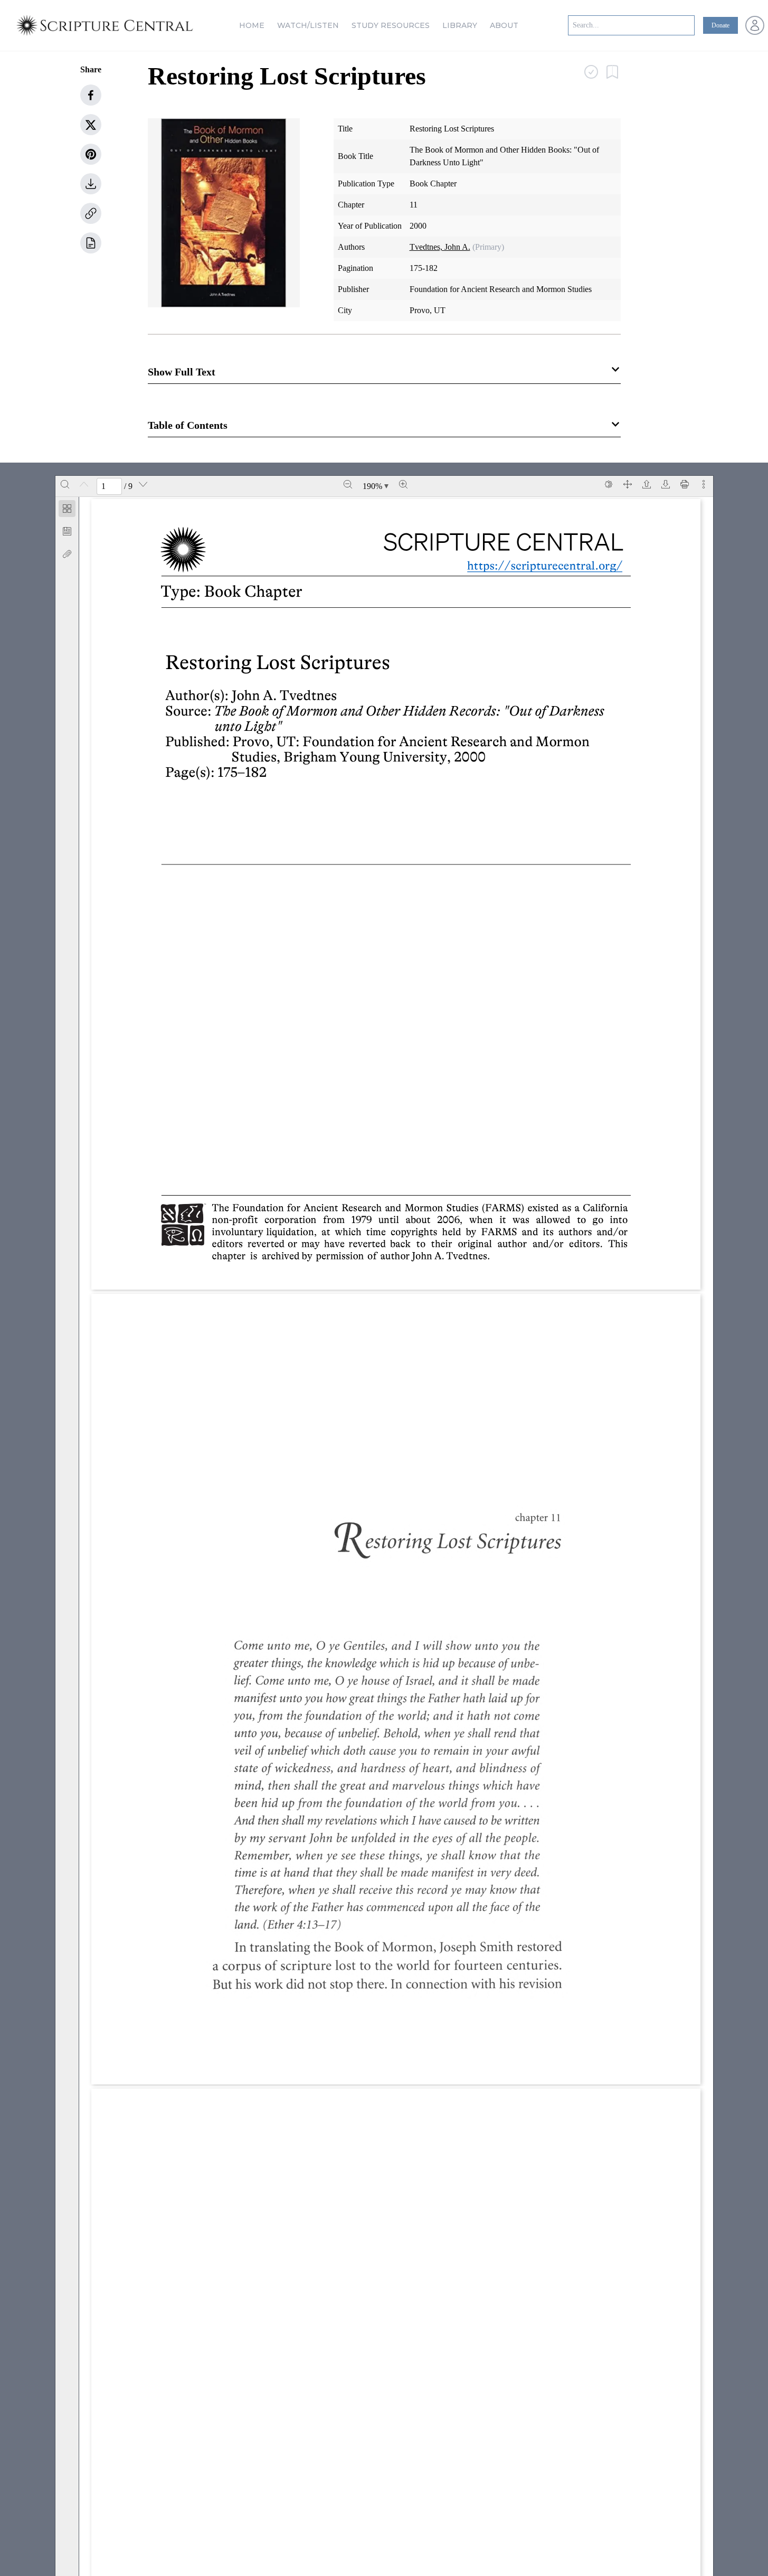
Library (460, 25)
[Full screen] (628, 484)
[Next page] (143, 484)
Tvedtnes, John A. (440, 247)
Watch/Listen (308, 25)
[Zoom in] (403, 484)
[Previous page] (84, 484)
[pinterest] (91, 154)
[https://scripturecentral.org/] (537, 565)
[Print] (685, 484)
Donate (720, 25)
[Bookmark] (67, 531)
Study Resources (391, 25)
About (504, 25)
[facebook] (91, 95)
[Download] (666, 484)
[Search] (65, 484)
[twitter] (91, 125)
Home (252, 25)
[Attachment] (67, 554)
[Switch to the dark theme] (609, 484)
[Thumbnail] (67, 509)
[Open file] (647, 484)
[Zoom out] (348, 484)
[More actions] (704, 484)
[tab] (67, 510)
